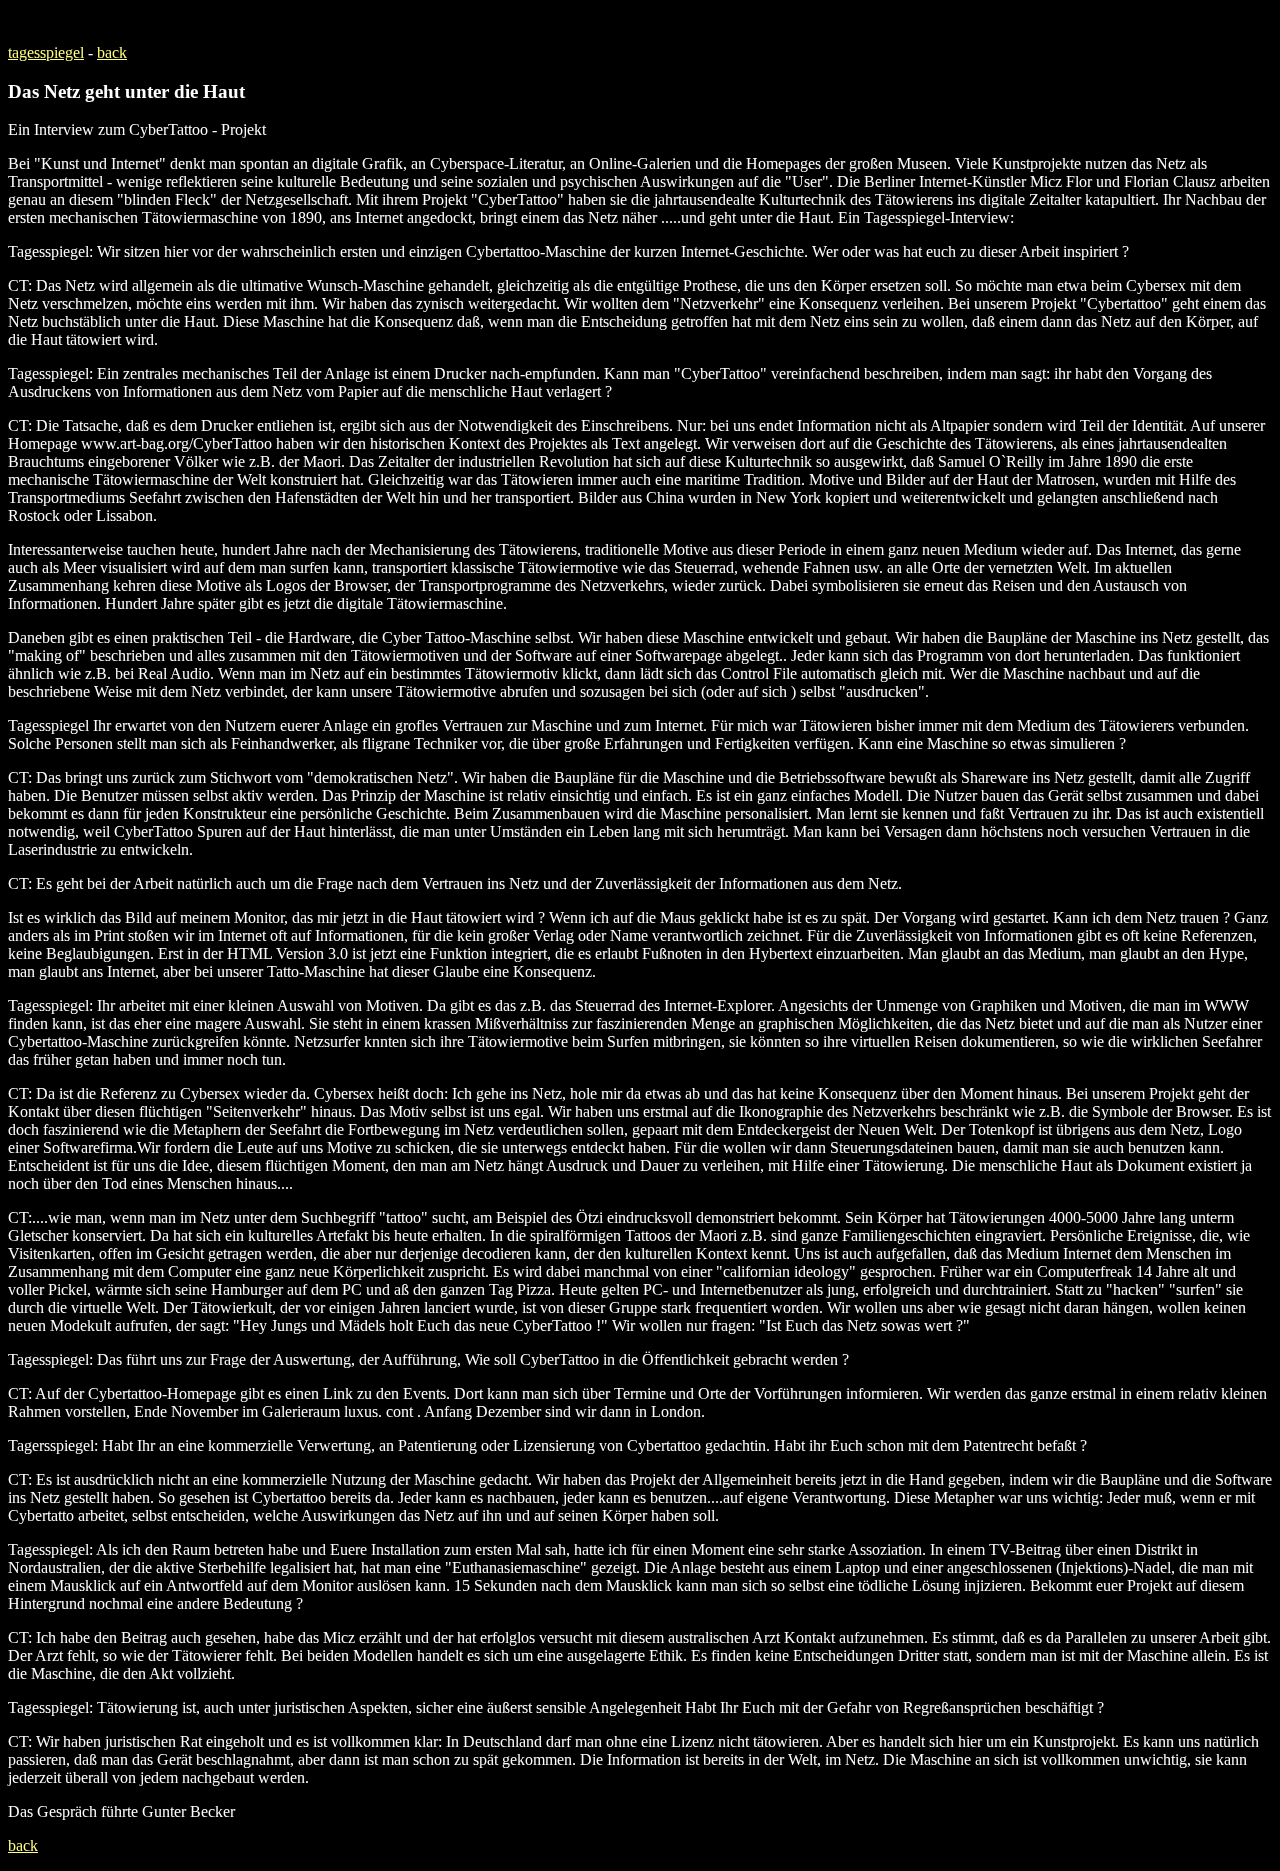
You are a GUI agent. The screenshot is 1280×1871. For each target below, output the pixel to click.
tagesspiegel (46, 52)
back (112, 52)
